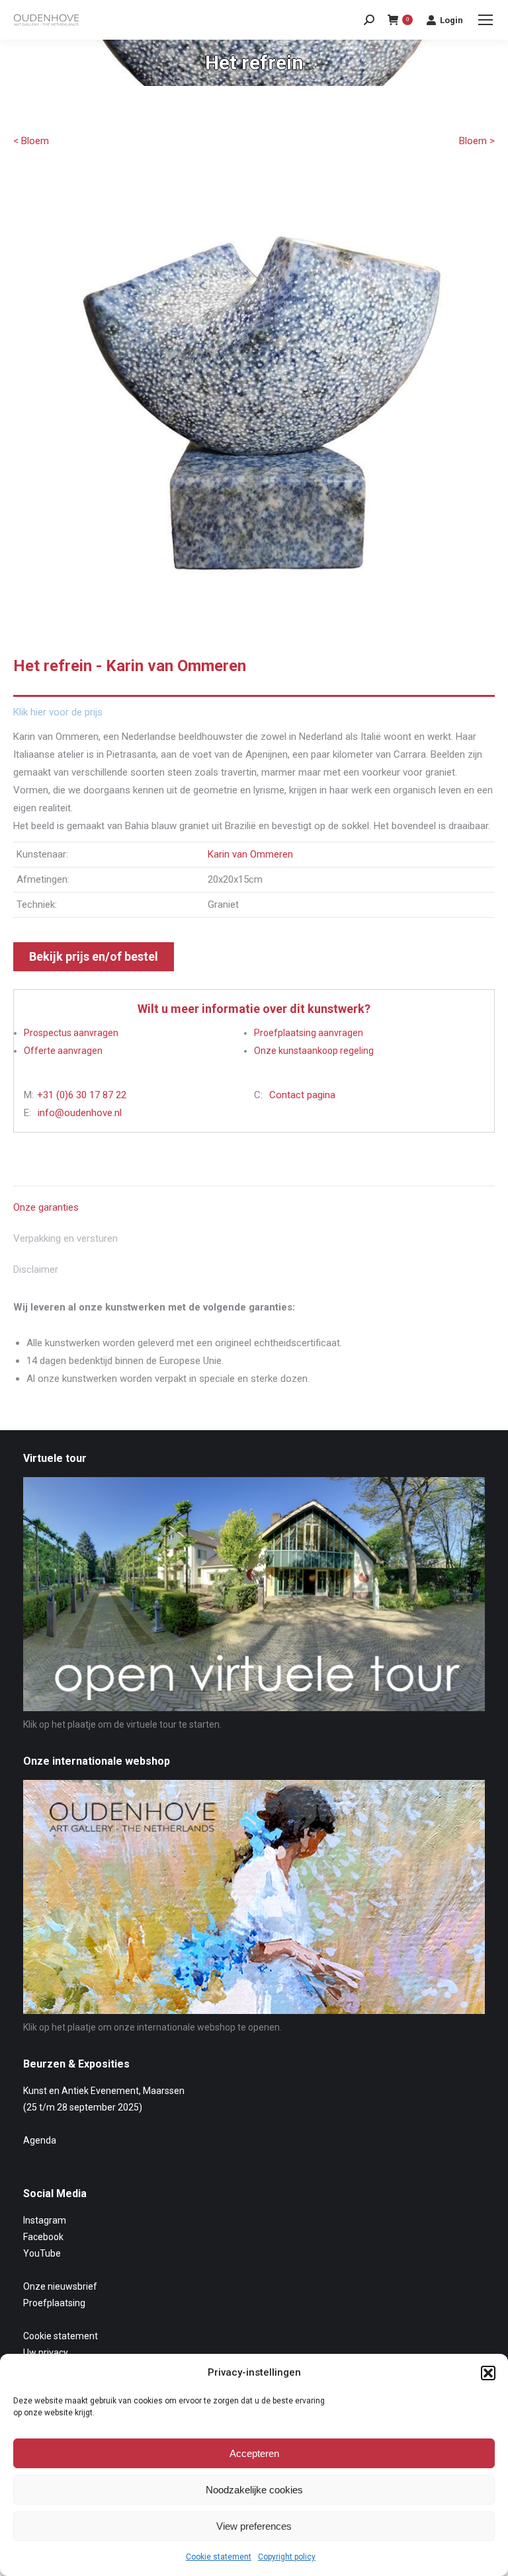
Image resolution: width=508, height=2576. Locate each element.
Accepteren (254, 2453)
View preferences (254, 2526)
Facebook (43, 2237)
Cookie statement (219, 2557)
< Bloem (31, 141)
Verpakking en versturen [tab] (65, 1238)
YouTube (42, 2253)
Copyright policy (287, 2557)
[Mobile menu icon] (486, 20)
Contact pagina (302, 1095)
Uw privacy (46, 2353)
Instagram (45, 2220)
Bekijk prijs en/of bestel (94, 956)
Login (451, 20)
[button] (488, 2373)
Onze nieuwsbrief (60, 2286)
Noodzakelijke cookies (254, 2490)
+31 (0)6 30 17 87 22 (82, 1095)
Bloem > (477, 141)
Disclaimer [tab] (36, 1269)
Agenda (40, 2140)
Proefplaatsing (54, 2303)
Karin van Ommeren (250, 854)
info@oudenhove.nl (80, 1113)
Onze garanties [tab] (46, 1207)
